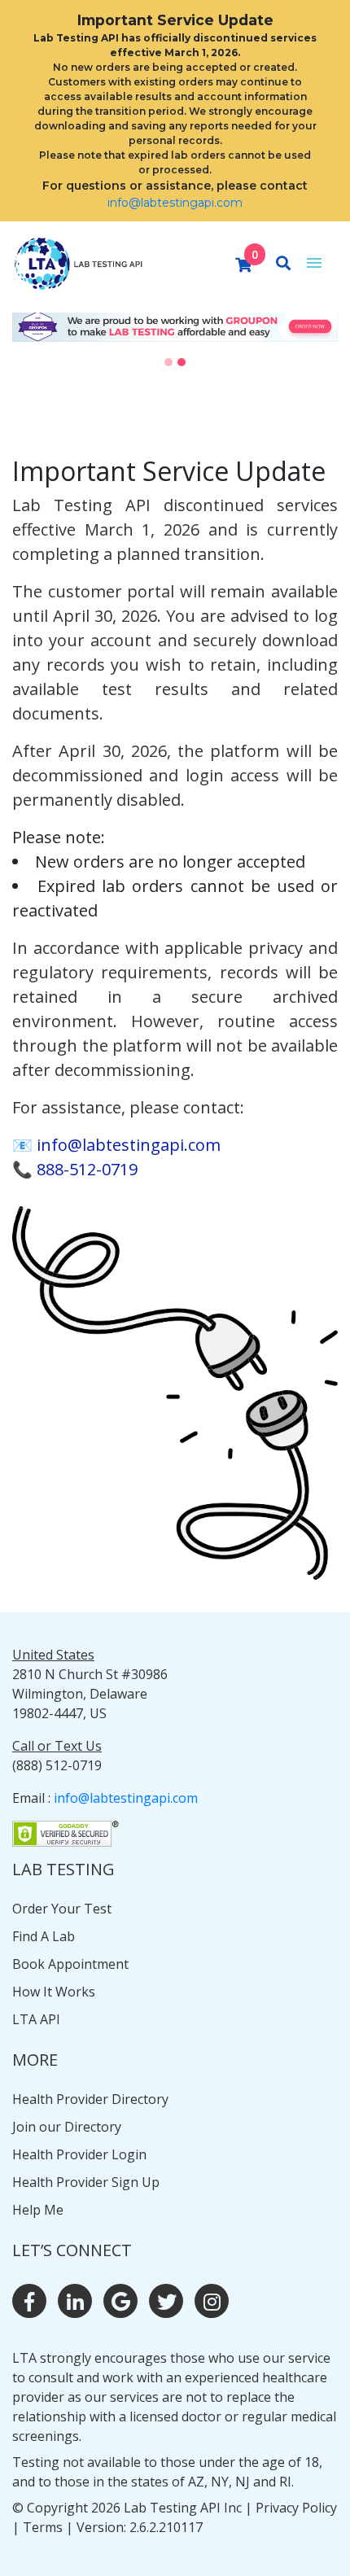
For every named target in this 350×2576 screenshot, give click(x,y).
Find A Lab (44, 1936)
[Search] (283, 264)
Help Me (38, 2210)
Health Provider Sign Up (86, 2182)
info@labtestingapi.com (175, 203)
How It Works (54, 1992)
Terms (43, 2527)
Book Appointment (70, 1964)
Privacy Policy (296, 2508)
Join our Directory (67, 2127)
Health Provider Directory (90, 2099)
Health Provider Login (79, 2154)
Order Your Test (62, 1909)
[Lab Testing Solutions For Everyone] (77, 260)
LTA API (36, 2019)
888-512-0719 (87, 1169)
